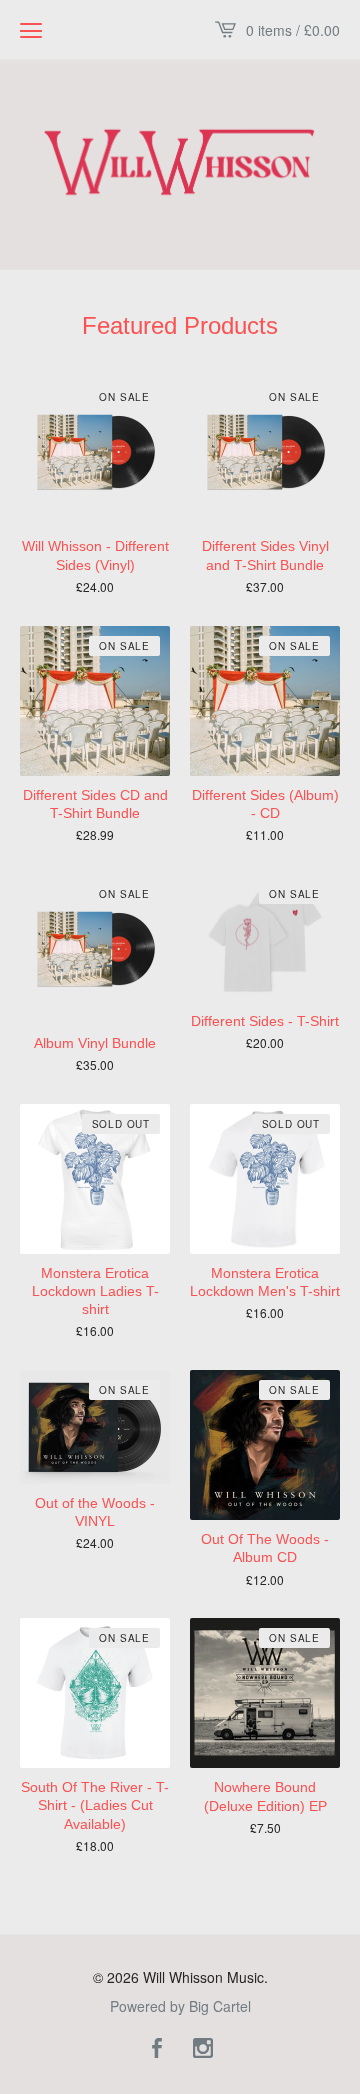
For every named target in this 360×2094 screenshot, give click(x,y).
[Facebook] (157, 2049)
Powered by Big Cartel (180, 2006)
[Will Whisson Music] (180, 162)
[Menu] (31, 30)
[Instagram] (203, 2049)
